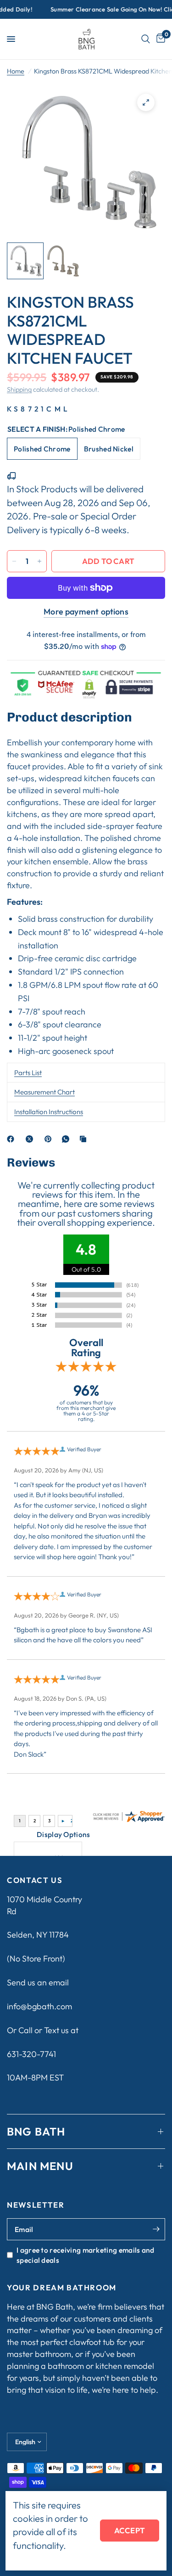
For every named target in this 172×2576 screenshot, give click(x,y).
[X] (31, 1139)
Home (16, 71)
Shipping (19, 389)
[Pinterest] (50, 1139)
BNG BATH (36, 2131)
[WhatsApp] (67, 1139)
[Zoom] (146, 102)
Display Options (64, 1834)
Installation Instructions (49, 1112)
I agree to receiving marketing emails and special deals (86, 2255)
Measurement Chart (44, 1092)
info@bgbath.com (39, 2006)
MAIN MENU (40, 2166)
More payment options (86, 612)
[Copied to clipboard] (85, 1139)
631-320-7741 (31, 2054)
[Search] (146, 39)
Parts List (28, 1073)
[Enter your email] (156, 2229)
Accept (130, 2530)
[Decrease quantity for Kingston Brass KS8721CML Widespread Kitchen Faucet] (14, 561)
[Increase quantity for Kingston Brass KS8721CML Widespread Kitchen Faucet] (39, 561)
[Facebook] (12, 1139)
